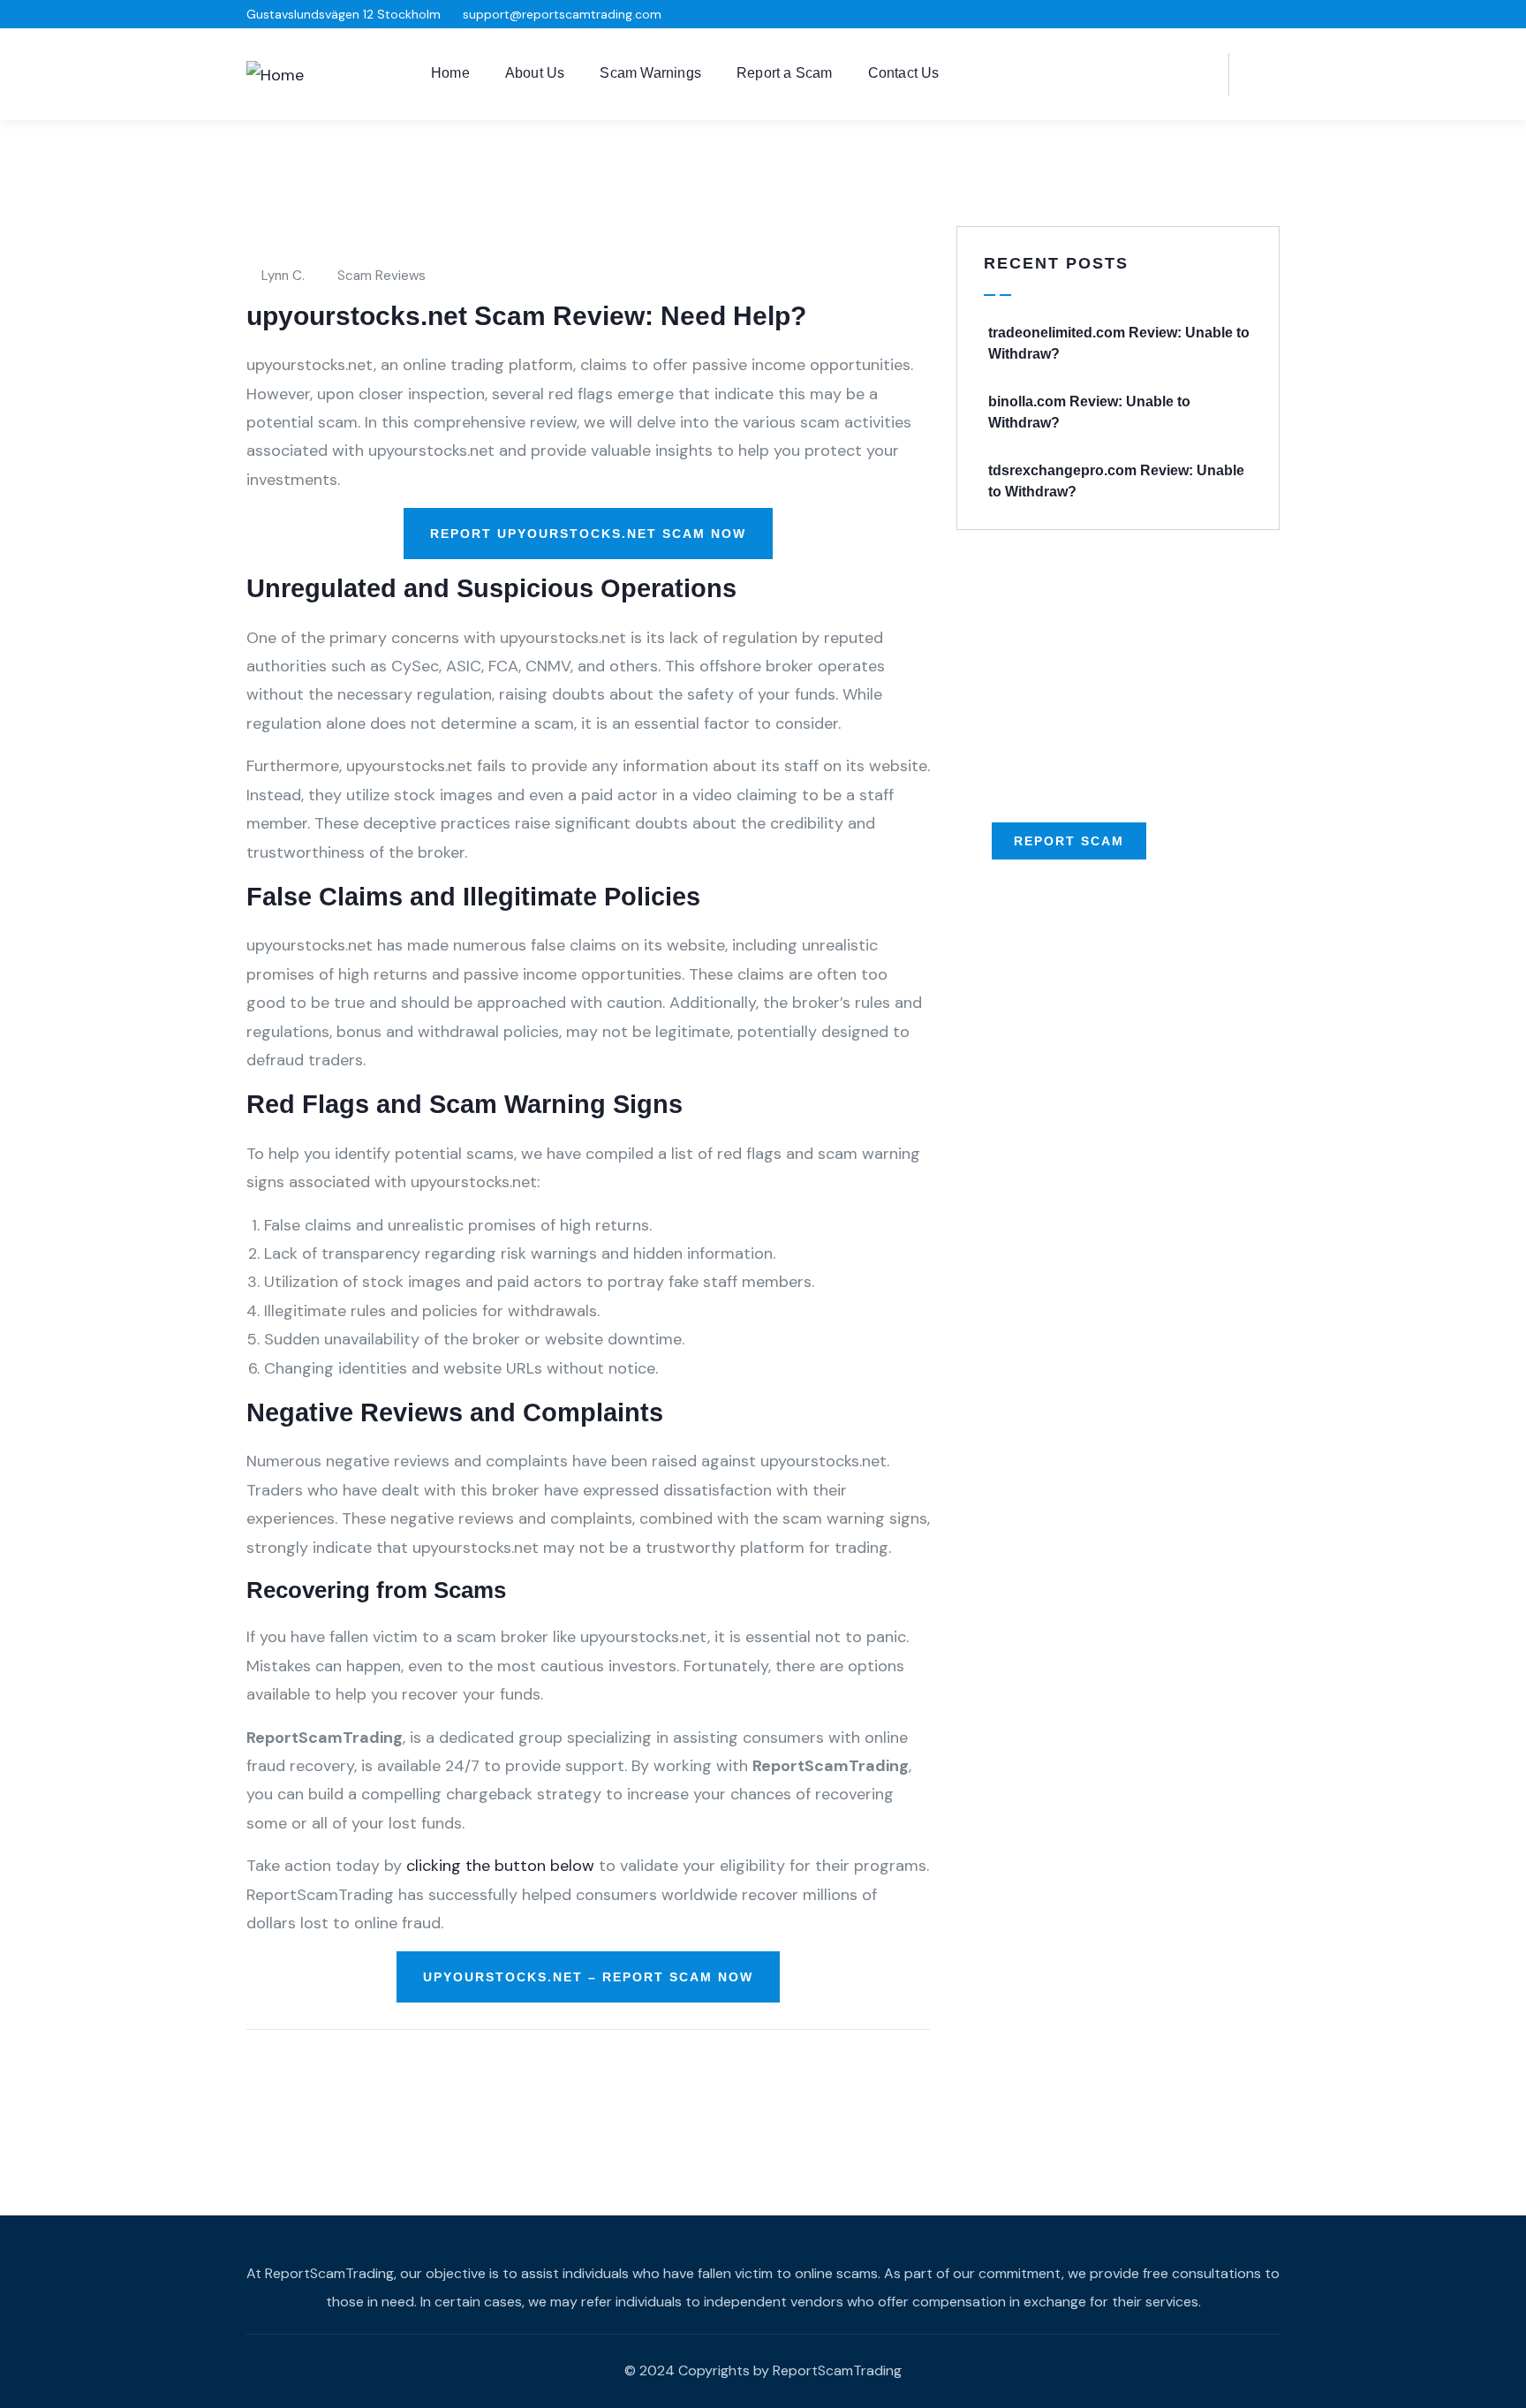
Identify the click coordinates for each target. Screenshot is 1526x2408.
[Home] (275, 75)
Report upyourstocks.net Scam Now (588, 534)
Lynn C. (283, 276)
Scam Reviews (381, 276)
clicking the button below (500, 1866)
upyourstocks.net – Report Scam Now (588, 1977)
